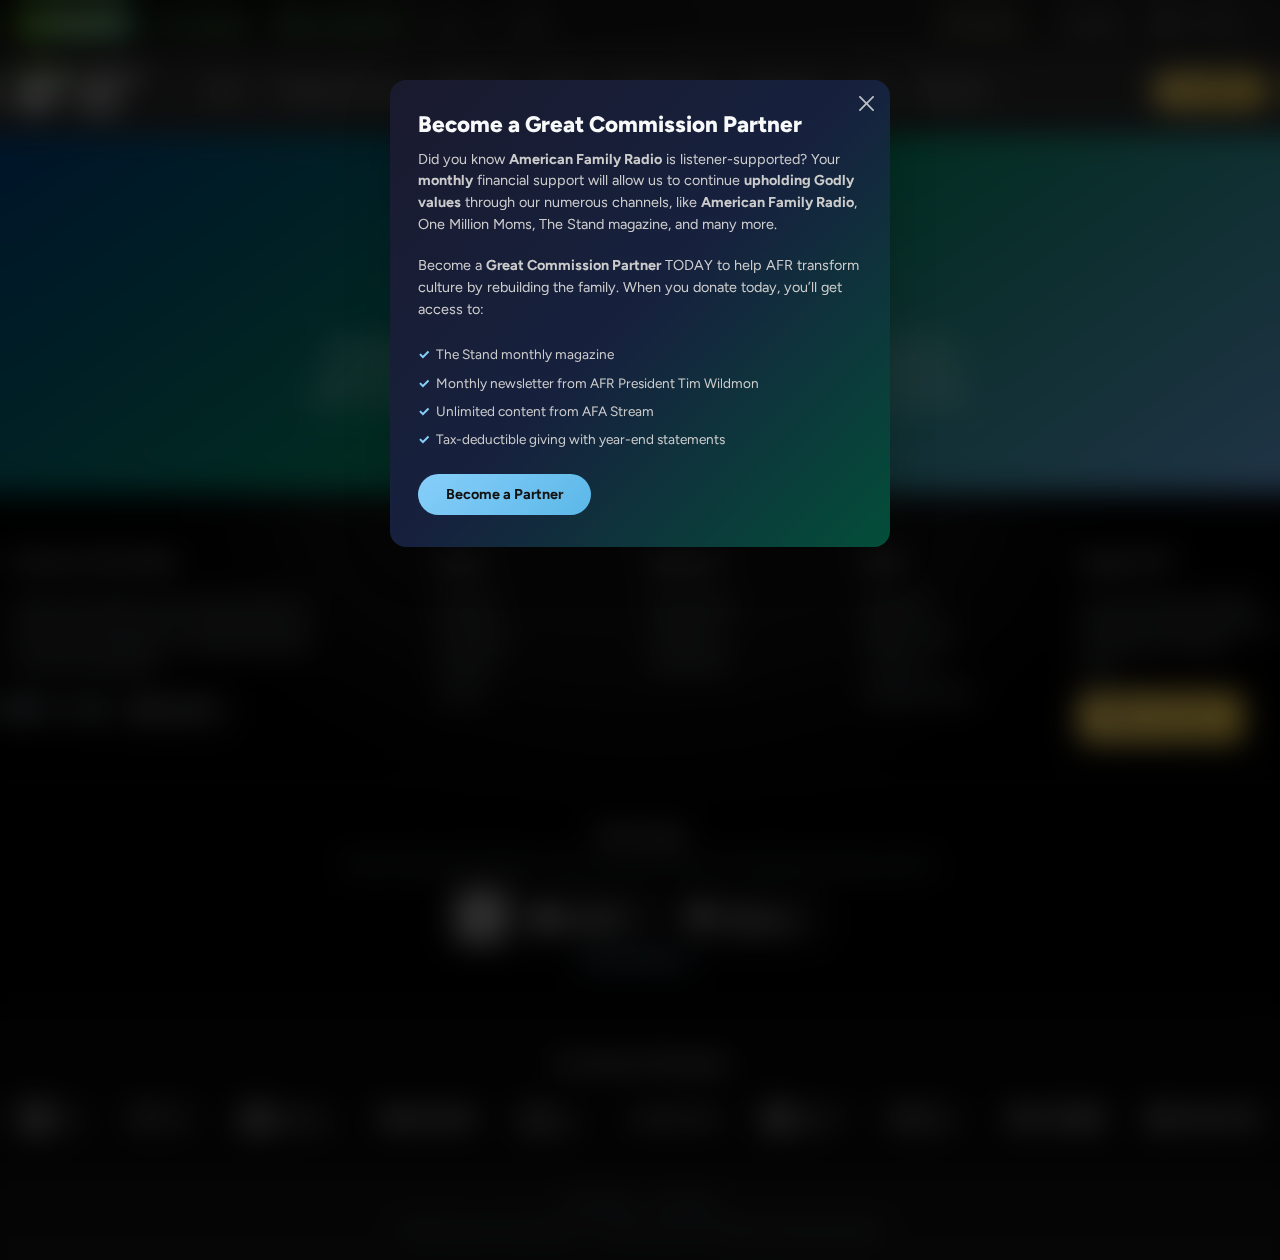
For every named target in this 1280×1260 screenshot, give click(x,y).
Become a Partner (504, 494)
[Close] (867, 103)
